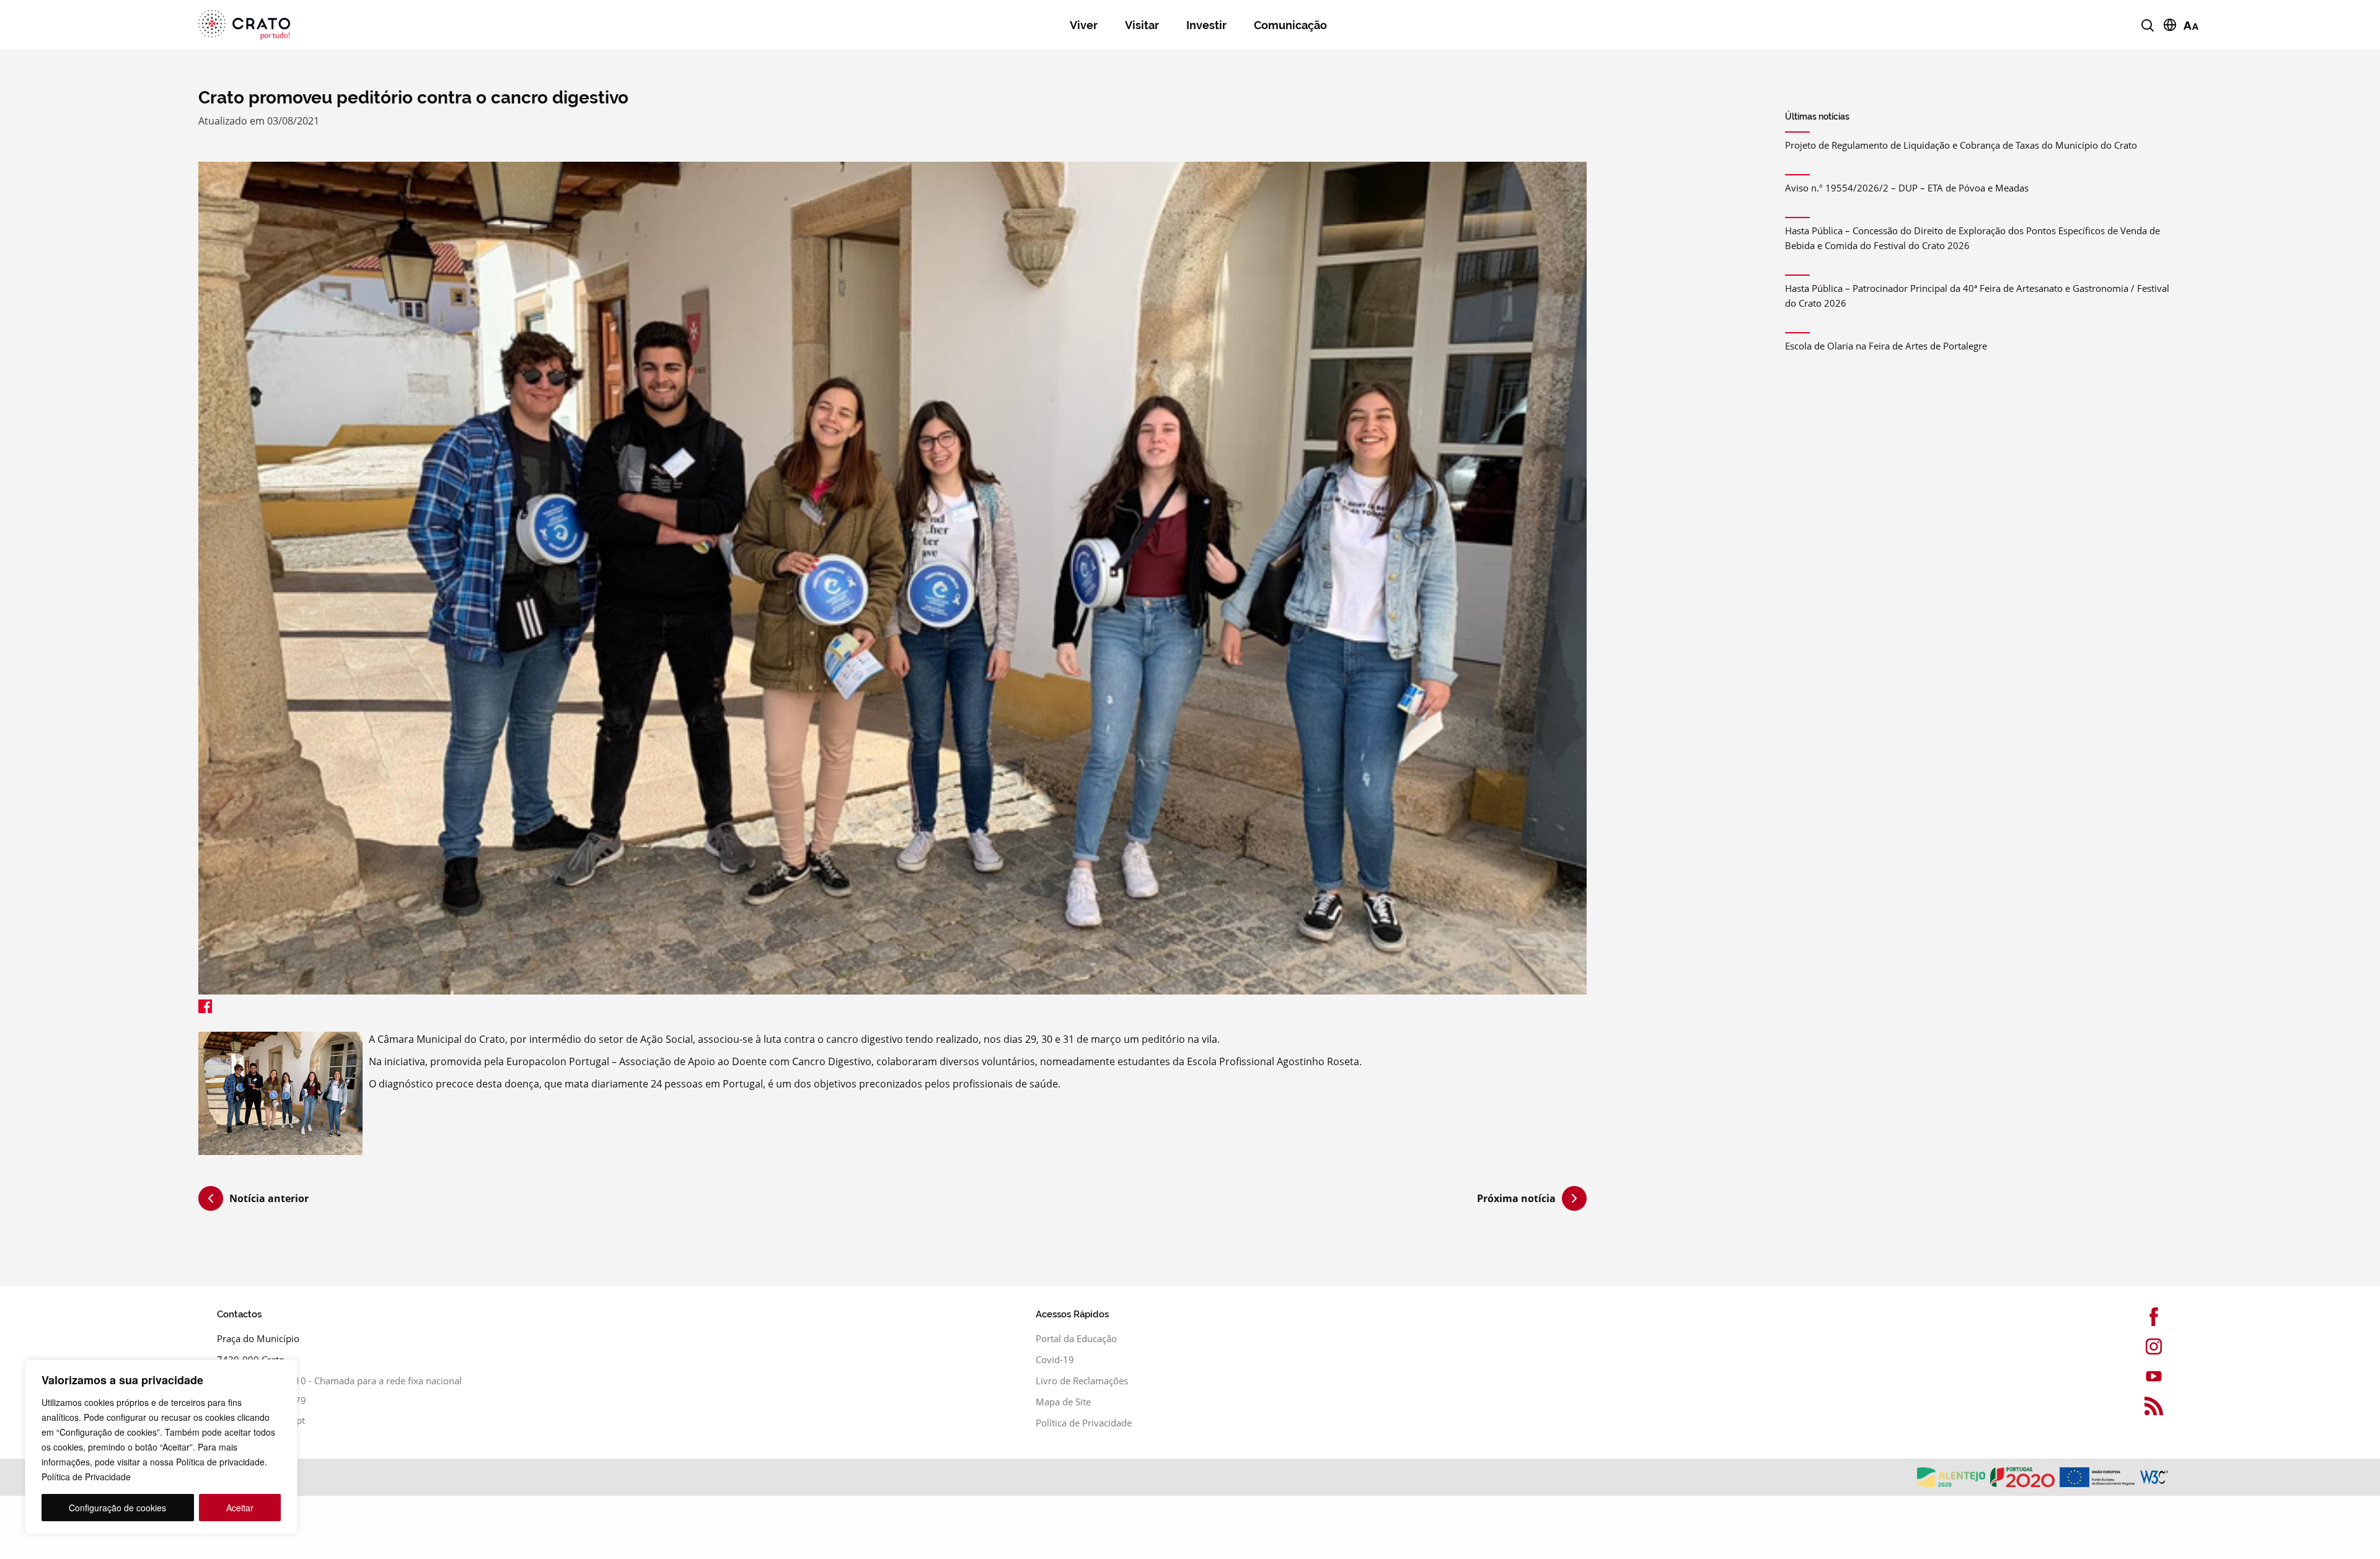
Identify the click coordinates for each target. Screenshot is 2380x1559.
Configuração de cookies (117, 1508)
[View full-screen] (892, 578)
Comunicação (1290, 25)
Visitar (1142, 25)
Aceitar (240, 1508)
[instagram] (2091, 1346)
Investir (1206, 25)
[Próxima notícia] (1574, 1198)
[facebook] (2091, 1317)
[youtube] (2091, 1376)
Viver (1084, 25)
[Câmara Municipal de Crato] (380, 25)
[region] (161, 1447)
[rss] (2091, 1406)
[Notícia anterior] (211, 1200)
